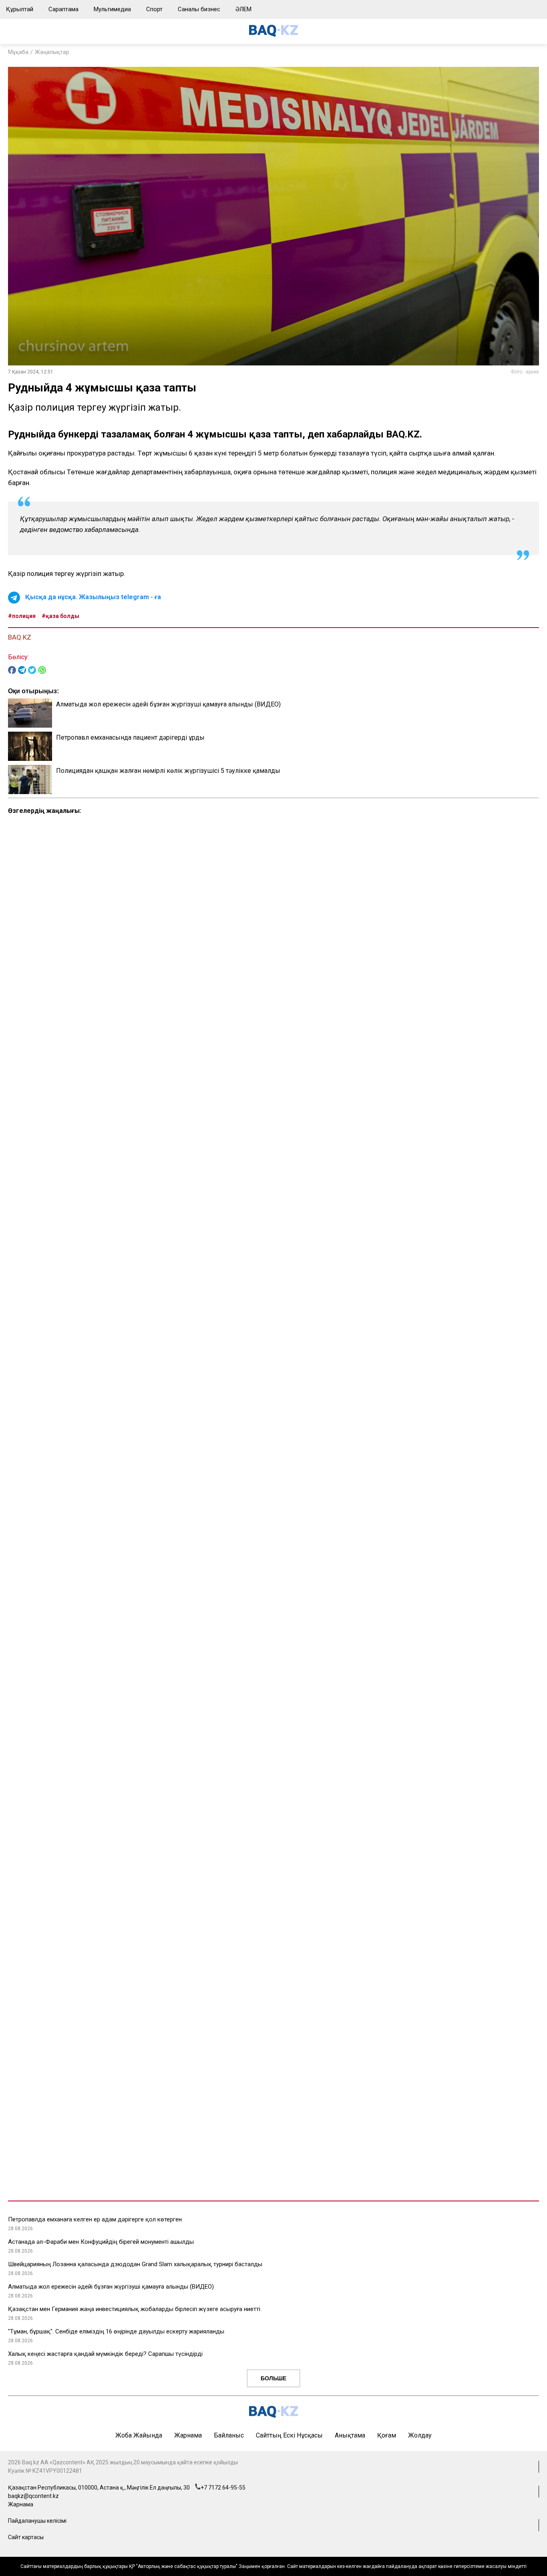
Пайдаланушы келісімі (37, 2521)
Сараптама (63, 9)
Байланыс (229, 2435)
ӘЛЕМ (243, 9)
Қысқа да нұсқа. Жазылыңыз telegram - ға (93, 597)
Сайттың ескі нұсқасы (289, 2435)
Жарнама (188, 2435)
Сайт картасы (26, 2537)
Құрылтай (20, 9)
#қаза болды (60, 616)
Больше (273, 2378)
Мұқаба (18, 52)
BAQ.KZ (20, 637)
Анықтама (350, 2435)
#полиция (22, 616)
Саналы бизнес (199, 9)
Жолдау (420, 2435)
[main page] (273, 35)
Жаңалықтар (52, 52)
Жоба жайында (139, 2435)
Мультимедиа (112, 9)
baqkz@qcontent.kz (33, 2496)
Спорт (154, 9)
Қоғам (387, 2435)
